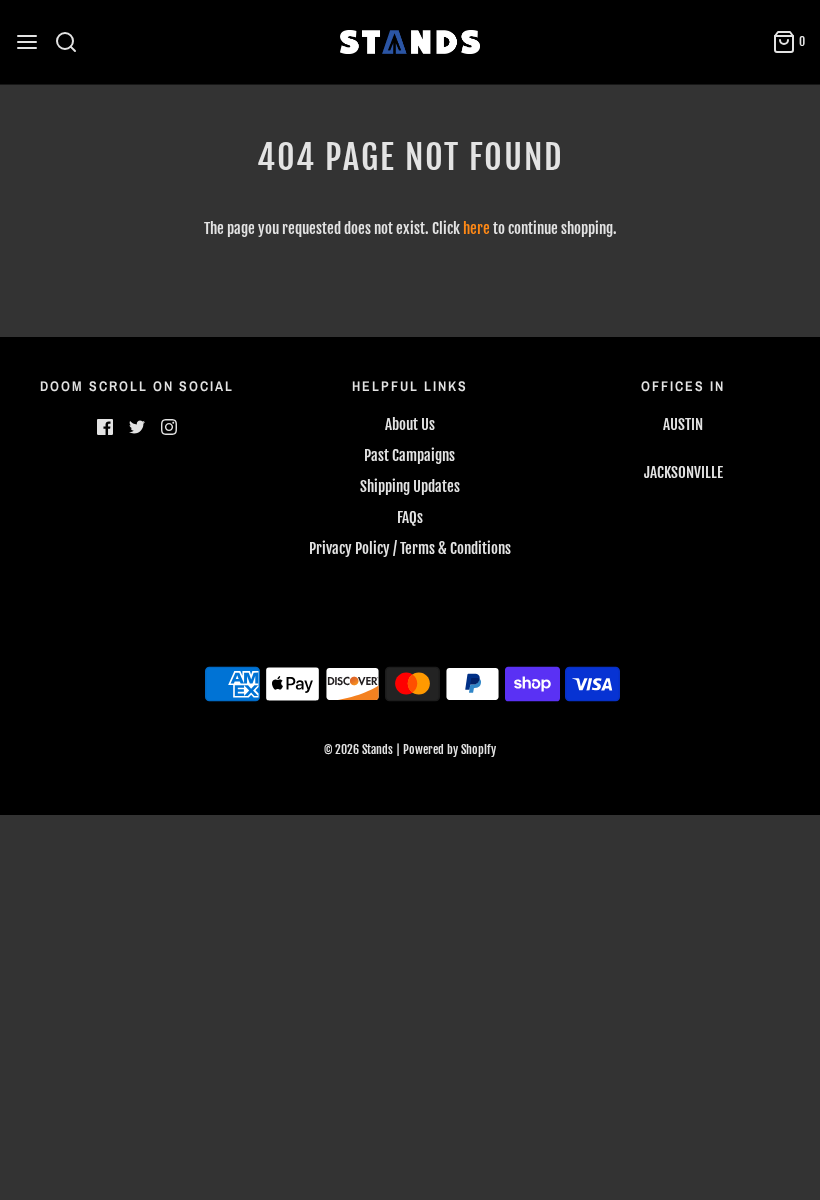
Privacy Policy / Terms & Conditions (410, 548)
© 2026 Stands (358, 749)
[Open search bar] (73, 42)
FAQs (410, 517)
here (476, 228)
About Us (410, 424)
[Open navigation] (27, 42)
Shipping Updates (410, 486)
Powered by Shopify (449, 749)
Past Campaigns (409, 455)
